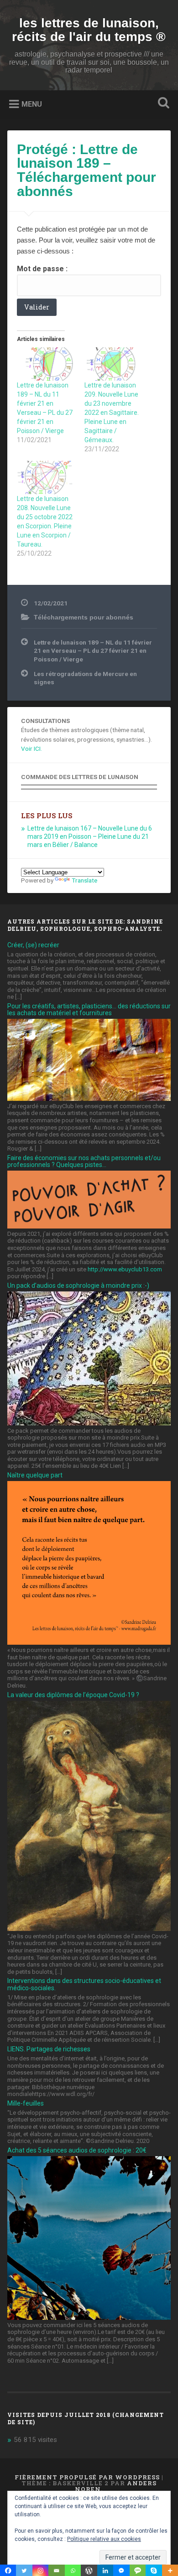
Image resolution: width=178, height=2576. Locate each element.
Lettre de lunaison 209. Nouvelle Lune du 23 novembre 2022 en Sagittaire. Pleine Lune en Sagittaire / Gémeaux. (112, 413)
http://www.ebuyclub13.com (125, 1269)
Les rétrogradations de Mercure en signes (85, 678)
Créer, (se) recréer (33, 945)
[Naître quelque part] (89, 1642)
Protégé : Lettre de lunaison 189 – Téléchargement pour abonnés (86, 170)
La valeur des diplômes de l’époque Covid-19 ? (73, 1695)
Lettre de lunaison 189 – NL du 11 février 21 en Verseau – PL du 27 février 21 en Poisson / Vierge (93, 651)
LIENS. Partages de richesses (49, 2049)
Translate (84, 880)
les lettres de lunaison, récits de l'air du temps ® (89, 30)
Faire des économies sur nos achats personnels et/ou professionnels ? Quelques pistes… (84, 1161)
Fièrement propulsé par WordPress (87, 2477)
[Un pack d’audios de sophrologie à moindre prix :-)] (89, 1423)
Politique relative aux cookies (104, 2539)
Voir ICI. (31, 749)
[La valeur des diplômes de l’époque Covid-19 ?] (89, 1929)
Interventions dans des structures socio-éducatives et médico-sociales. (84, 1984)
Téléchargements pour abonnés (84, 617)
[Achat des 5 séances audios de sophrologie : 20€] (89, 2318)
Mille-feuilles (26, 2103)
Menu (32, 104)
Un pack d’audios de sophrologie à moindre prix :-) (78, 1285)
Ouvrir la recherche (162, 104)
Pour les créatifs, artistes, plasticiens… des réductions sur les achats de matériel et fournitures (89, 1009)
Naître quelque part (35, 1475)
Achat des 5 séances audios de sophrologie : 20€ (77, 2150)
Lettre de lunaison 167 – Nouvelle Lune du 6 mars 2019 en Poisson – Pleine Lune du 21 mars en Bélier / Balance (90, 836)
